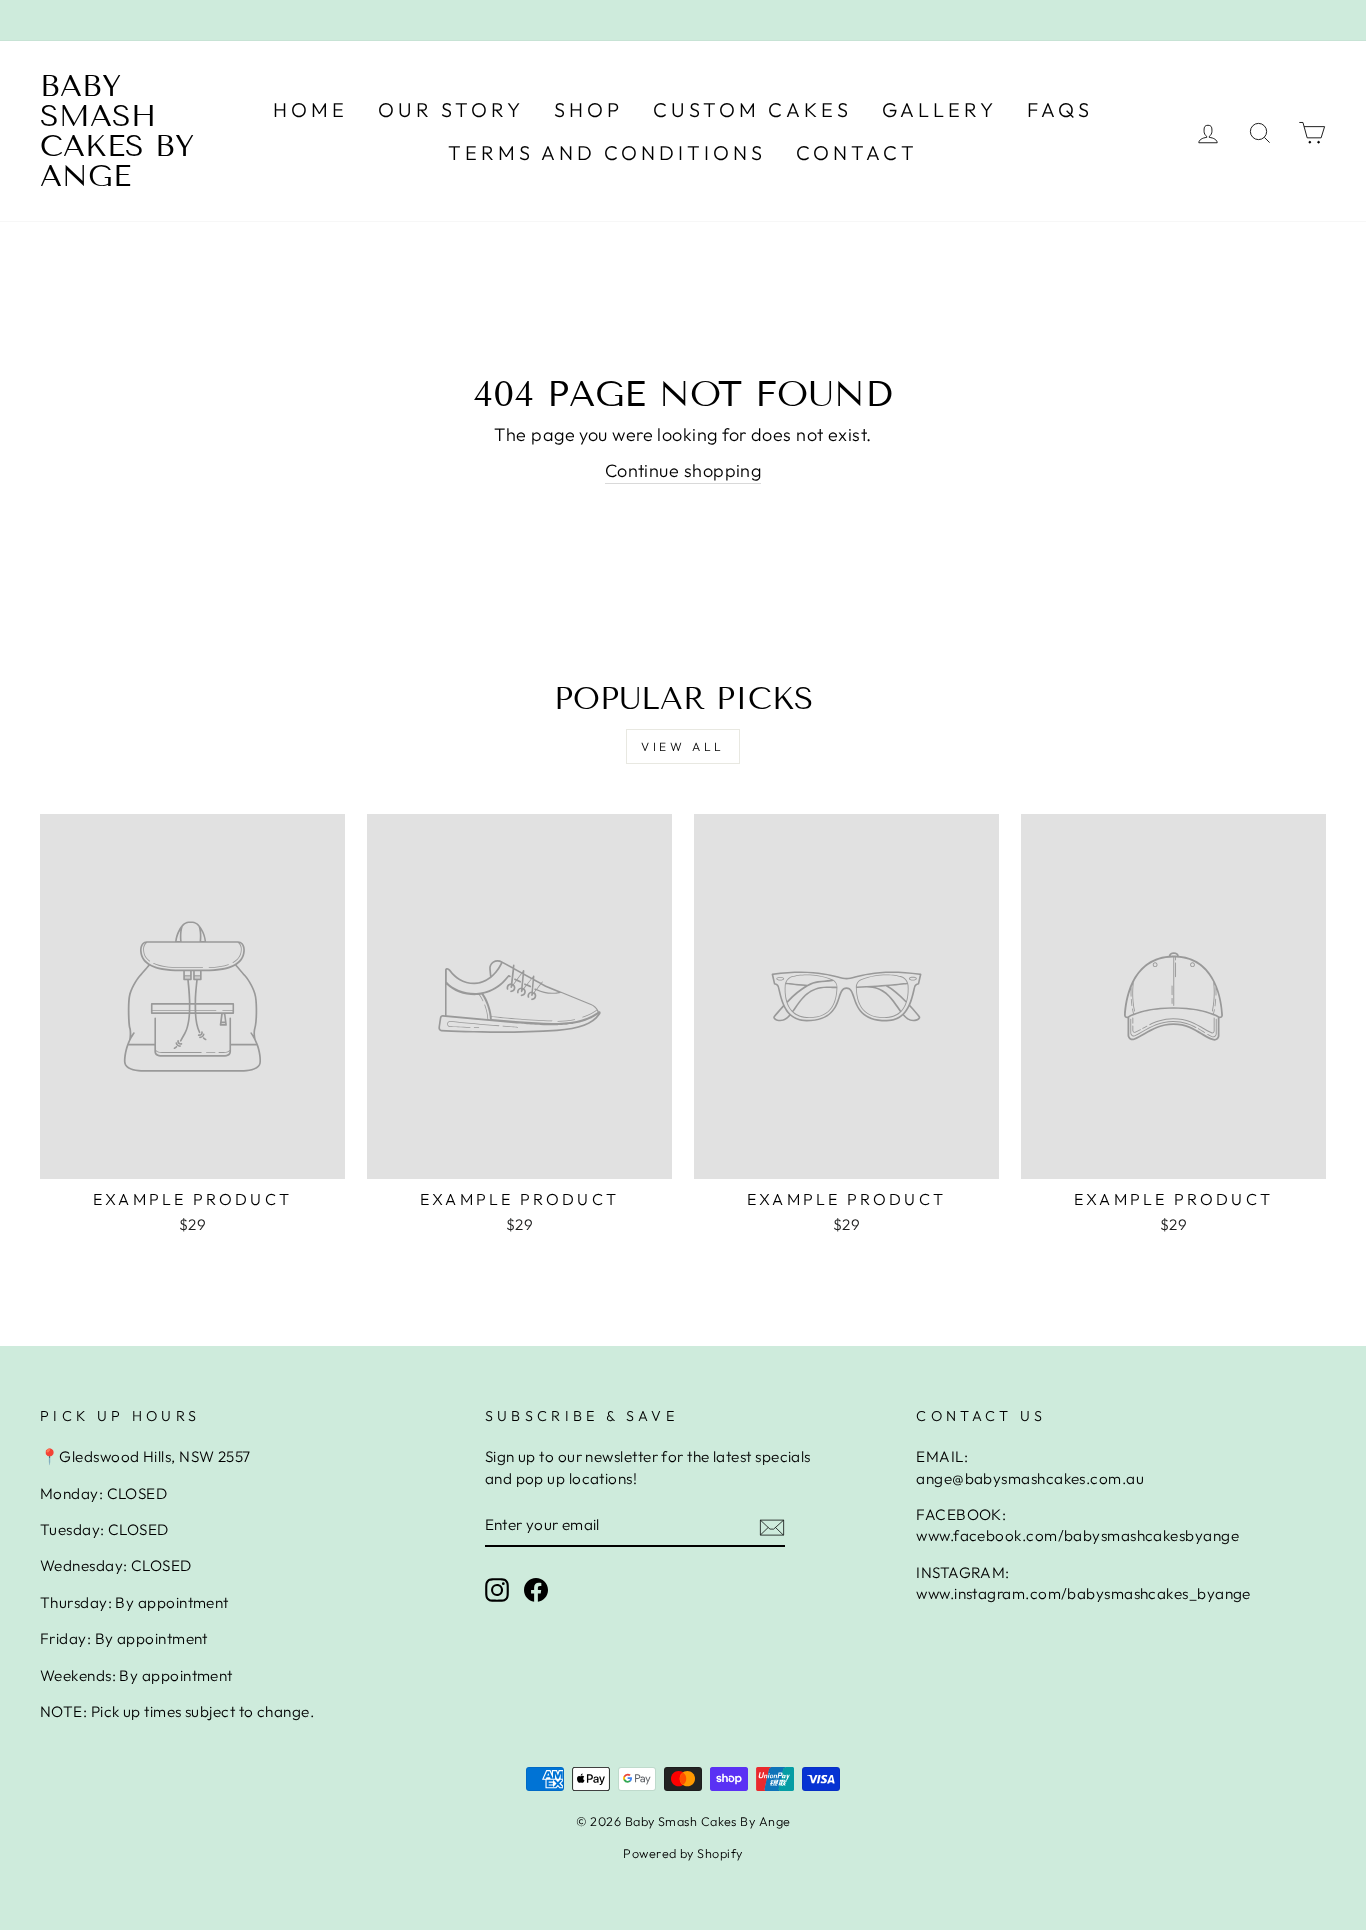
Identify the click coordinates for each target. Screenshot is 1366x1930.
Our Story (451, 109)
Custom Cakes (752, 109)
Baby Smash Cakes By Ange (117, 131)
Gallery (939, 109)
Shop (588, 109)
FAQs (1060, 109)
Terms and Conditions (607, 152)
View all (683, 746)
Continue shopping (683, 470)
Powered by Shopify (682, 1853)
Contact (857, 152)
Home (310, 109)
